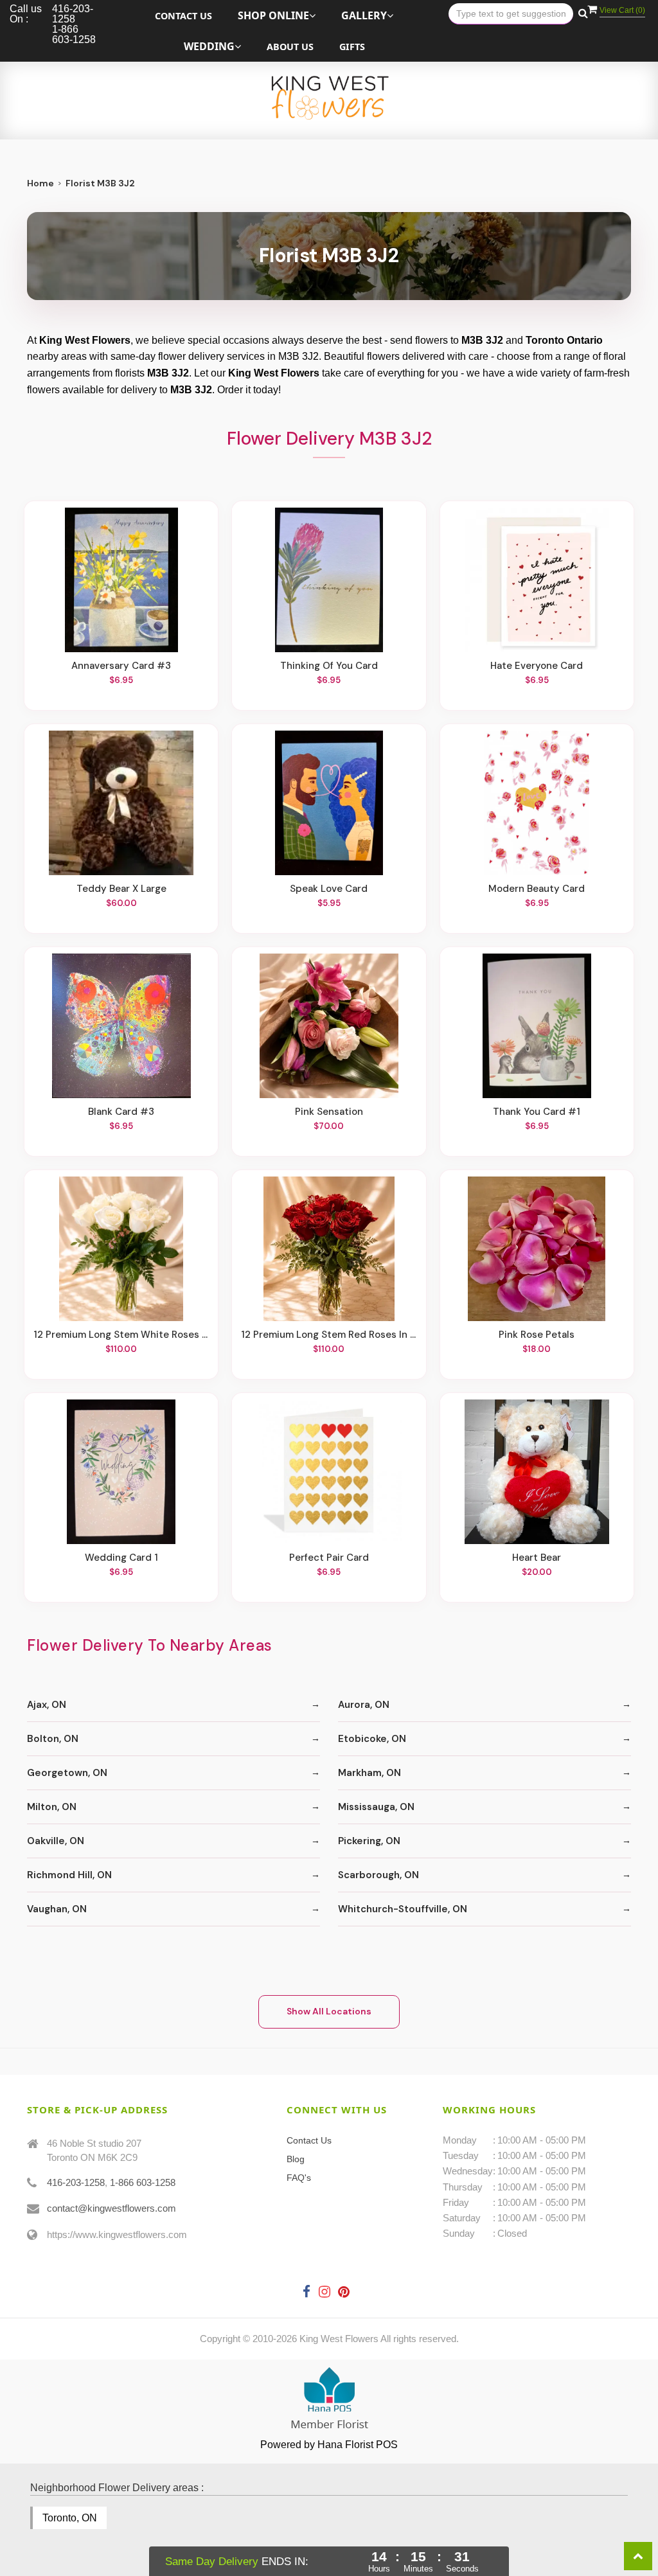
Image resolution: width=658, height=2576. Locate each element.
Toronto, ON (70, 2518)
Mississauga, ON (376, 1807)
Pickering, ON (369, 1841)
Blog (296, 2159)
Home (40, 183)
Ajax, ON (47, 1705)
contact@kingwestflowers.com (111, 2208)
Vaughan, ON (57, 1909)
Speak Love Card (329, 889)
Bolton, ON (53, 1739)
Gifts (352, 47)
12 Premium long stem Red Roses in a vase (329, 1335)
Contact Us (183, 16)
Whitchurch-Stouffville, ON (403, 1909)
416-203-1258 (76, 2182)
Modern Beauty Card (537, 889)
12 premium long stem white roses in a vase (121, 1335)
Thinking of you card (329, 666)
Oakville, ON (56, 1841)
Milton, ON (52, 1807)
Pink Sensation (329, 1112)
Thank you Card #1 (537, 1112)
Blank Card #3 (121, 1112)
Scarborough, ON (378, 1875)
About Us (290, 47)
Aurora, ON (364, 1705)
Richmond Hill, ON (69, 1875)
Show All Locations (329, 2011)
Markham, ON (369, 1773)
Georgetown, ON (67, 1773)
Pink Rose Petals (537, 1335)
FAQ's (299, 2178)
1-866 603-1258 (143, 2182)
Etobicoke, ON (372, 1739)
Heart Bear (537, 1558)
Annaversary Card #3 (121, 666)
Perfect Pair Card (329, 1558)
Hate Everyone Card (537, 666)
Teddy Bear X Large (121, 889)
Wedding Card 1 (121, 1558)
